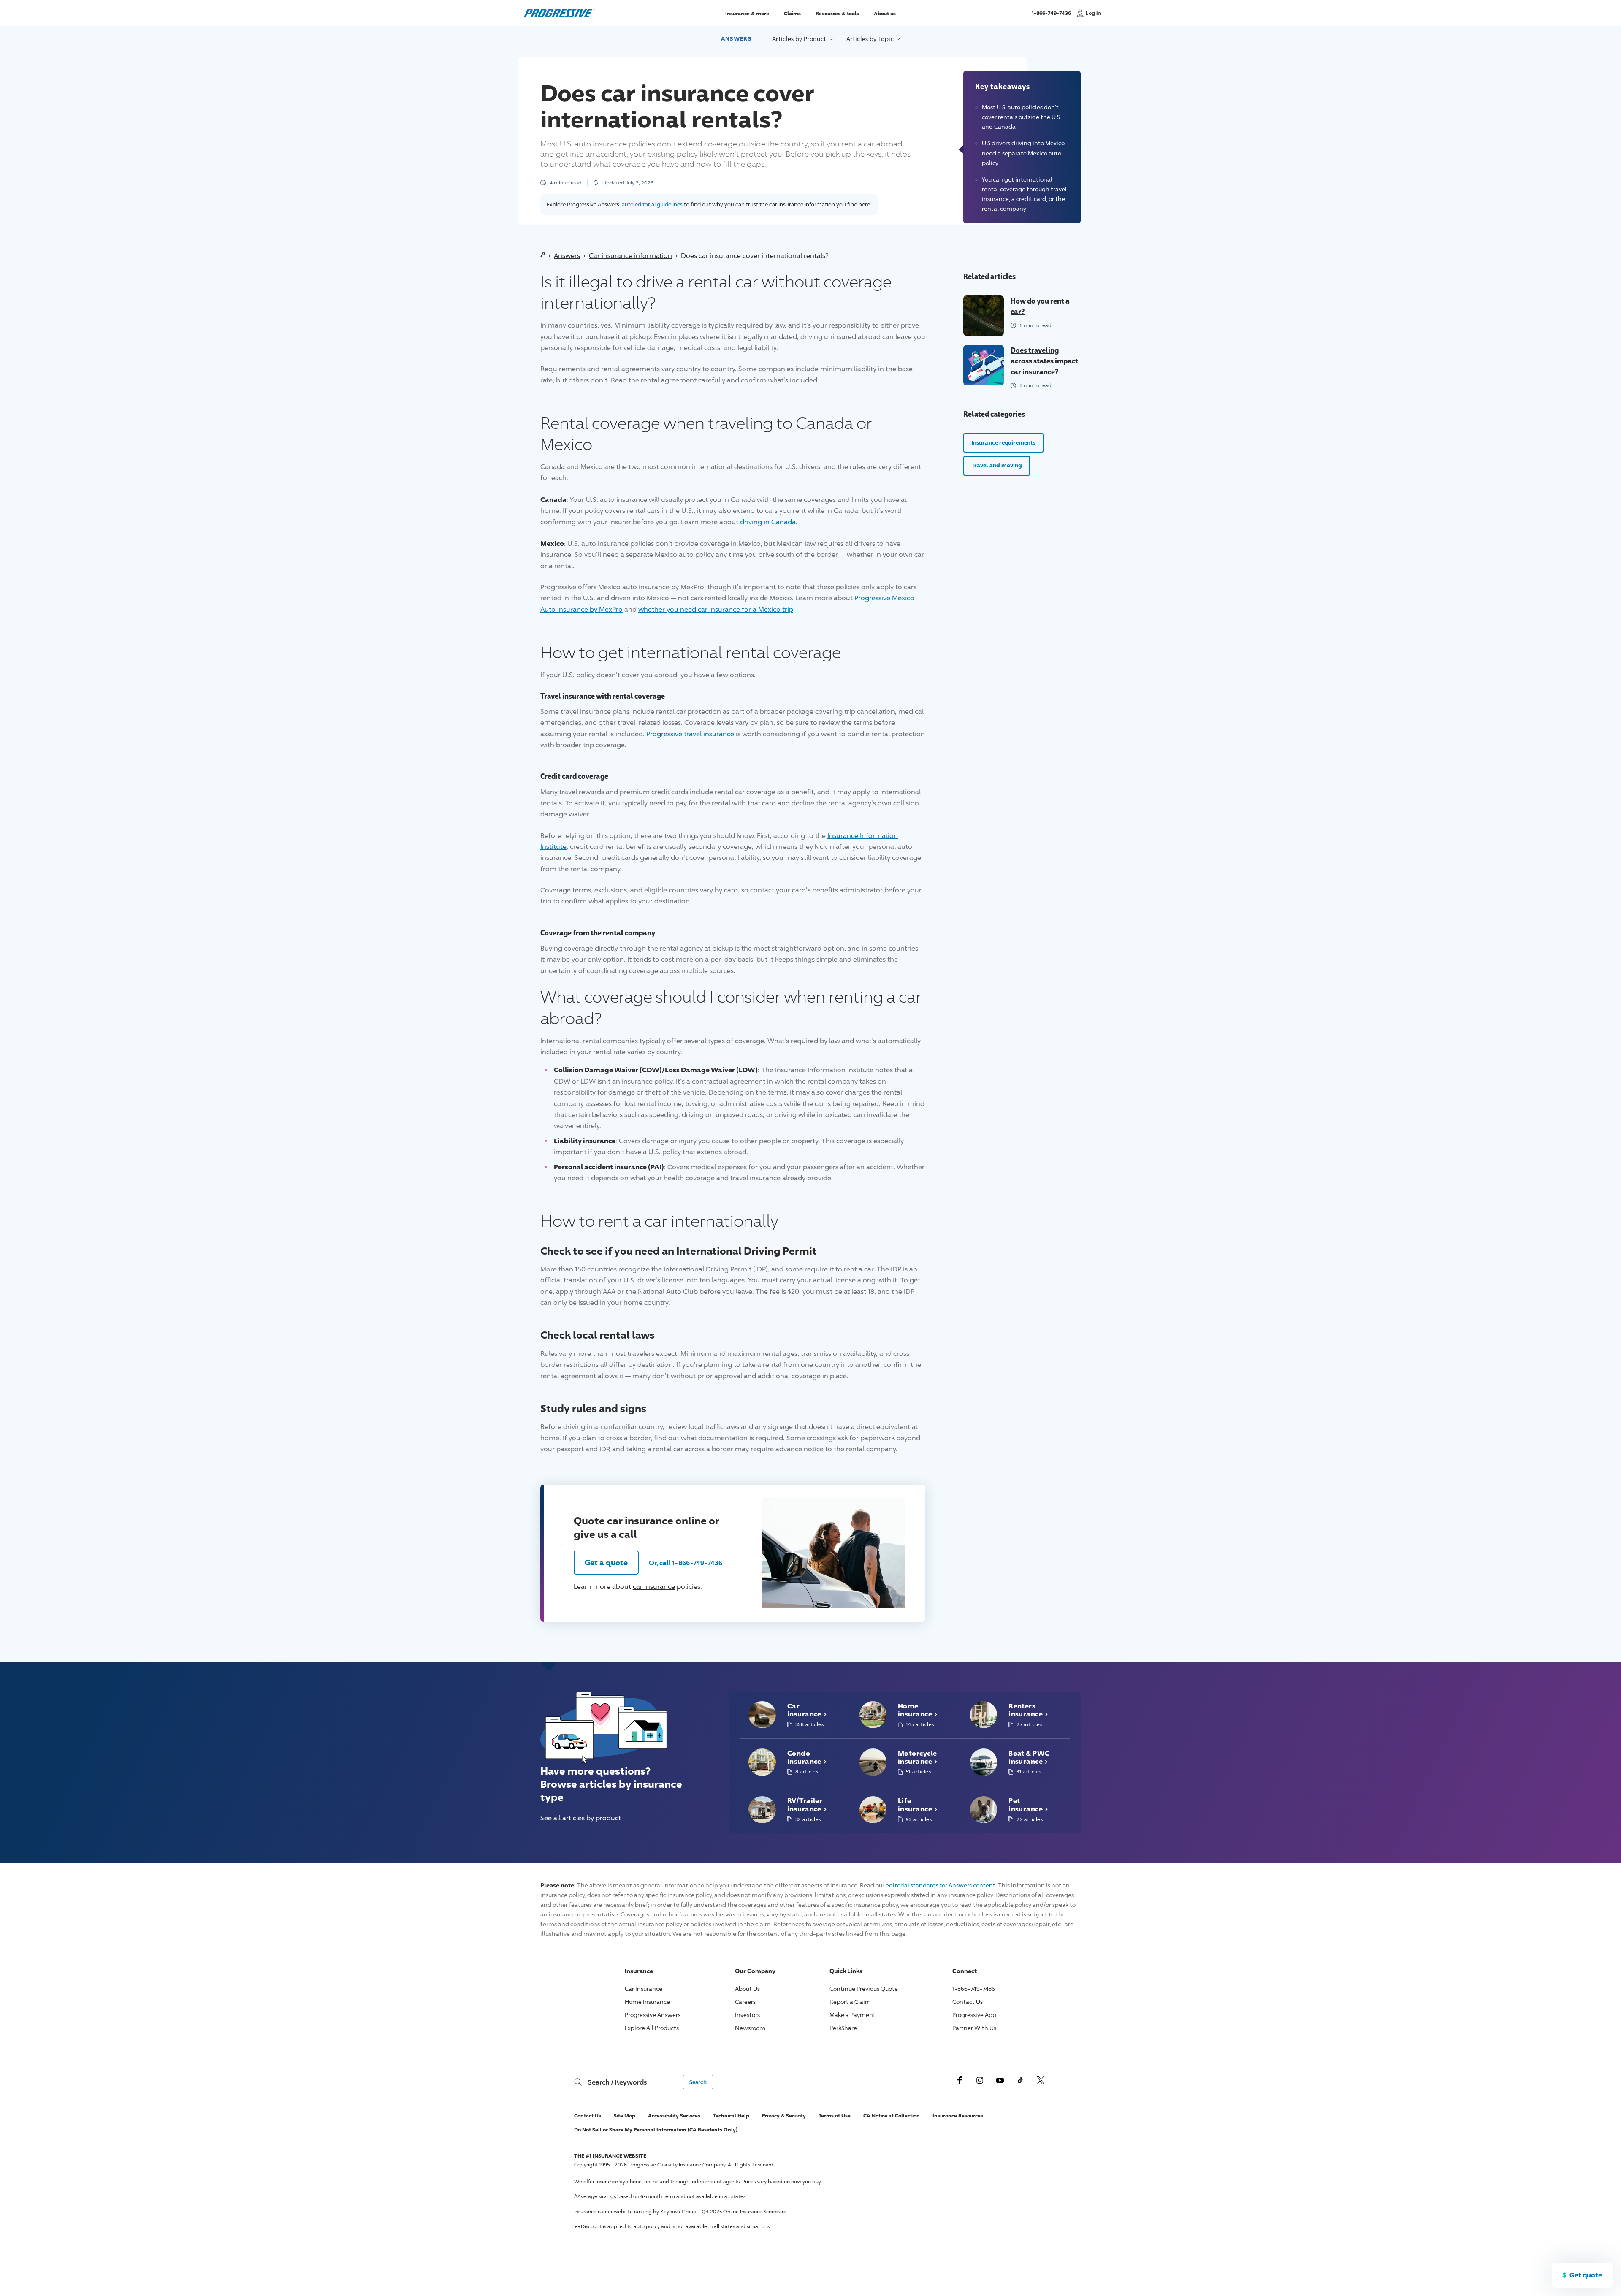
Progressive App (974, 2015)
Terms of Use (835, 2116)
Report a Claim (850, 2002)
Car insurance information (630, 256)
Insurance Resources (958, 2116)
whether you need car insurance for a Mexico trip (716, 609)
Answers (736, 38)
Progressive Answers (653, 2015)
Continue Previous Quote (864, 1988)
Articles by (800, 39)
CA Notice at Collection (892, 2116)
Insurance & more (747, 13)
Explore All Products (652, 2028)
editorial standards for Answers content (941, 1885)
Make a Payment (853, 2015)
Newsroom (750, 2028)
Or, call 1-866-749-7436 (686, 1563)
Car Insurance (644, 1988)
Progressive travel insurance (690, 734)
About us (885, 13)
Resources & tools (837, 13)
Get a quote (606, 1562)
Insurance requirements (1003, 442)
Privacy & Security (784, 2116)
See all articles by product (581, 1818)
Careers (745, 2002)
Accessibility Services (674, 2116)
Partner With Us (974, 2028)
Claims (792, 13)
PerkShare (843, 2028)
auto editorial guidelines (652, 204)
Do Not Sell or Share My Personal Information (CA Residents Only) (656, 2129)
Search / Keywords (617, 2082)
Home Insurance (647, 2002)
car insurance (654, 1587)
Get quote (1586, 2275)
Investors (747, 2015)
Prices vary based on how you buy (781, 2181)
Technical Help (731, 2116)
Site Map (625, 2116)
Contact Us (968, 2002)
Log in (1093, 13)
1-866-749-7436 (1051, 17)
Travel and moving (997, 465)
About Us (747, 1988)
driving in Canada (768, 522)
